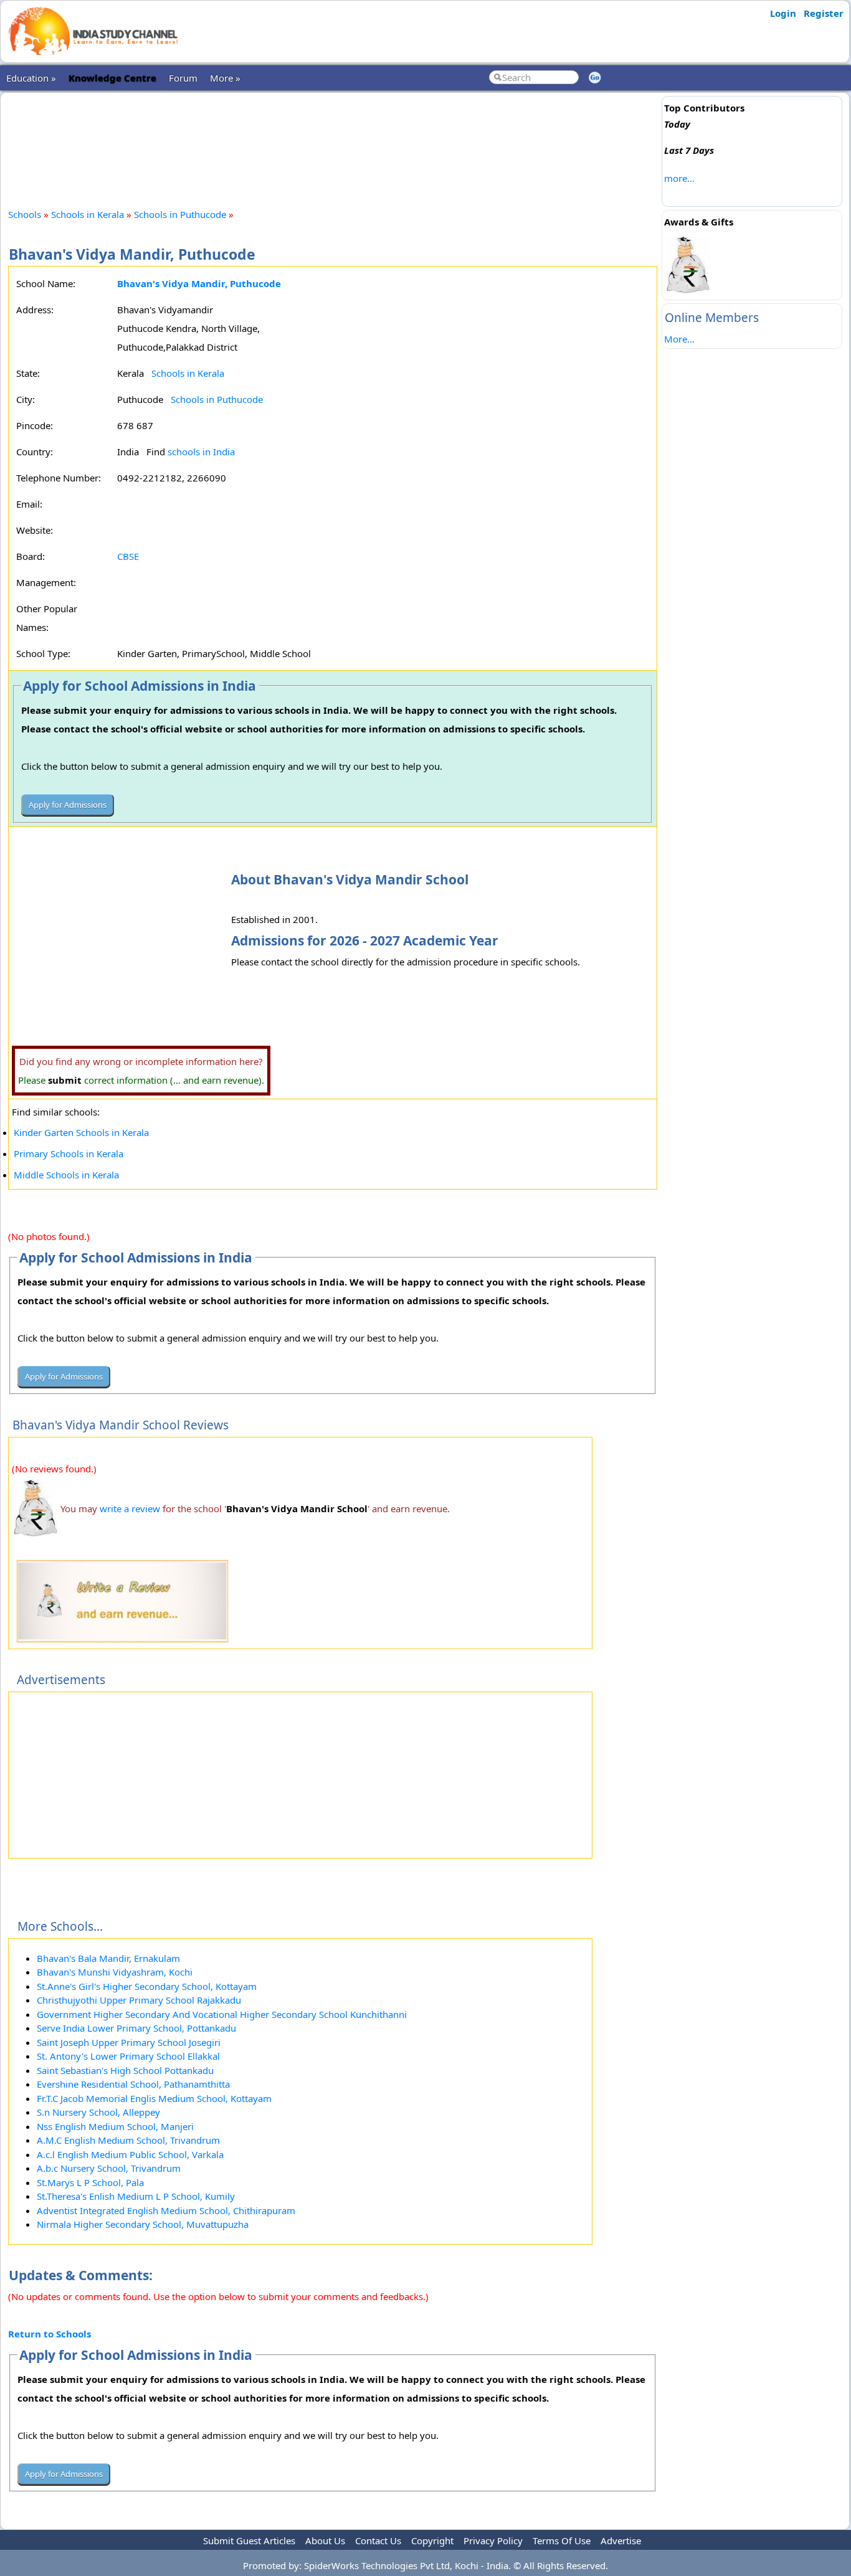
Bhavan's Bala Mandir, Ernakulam (108, 1958)
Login (783, 13)
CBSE (128, 556)
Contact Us (378, 2540)
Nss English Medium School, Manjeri (115, 2126)
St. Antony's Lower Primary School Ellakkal (128, 2056)
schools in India (201, 452)
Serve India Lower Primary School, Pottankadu (136, 2028)
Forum (183, 78)
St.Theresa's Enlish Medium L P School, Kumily (136, 2196)
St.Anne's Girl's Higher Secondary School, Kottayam (147, 1986)
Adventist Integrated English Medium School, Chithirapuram (166, 2210)
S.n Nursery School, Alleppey (98, 2112)
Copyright (432, 2540)
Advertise (621, 2540)
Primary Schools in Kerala (69, 1153)
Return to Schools (50, 2334)
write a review (130, 1508)
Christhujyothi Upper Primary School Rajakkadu (139, 2000)
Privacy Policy (493, 2540)
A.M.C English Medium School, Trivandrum (128, 2140)
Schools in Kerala (88, 214)
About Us (325, 2540)
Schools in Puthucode (180, 214)
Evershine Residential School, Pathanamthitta (133, 2084)
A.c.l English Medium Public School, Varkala (130, 2154)
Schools (25, 214)
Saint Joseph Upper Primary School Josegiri (129, 2042)
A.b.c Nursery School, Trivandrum (109, 2168)
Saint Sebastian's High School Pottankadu (125, 2070)
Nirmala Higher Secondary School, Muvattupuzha (143, 2224)
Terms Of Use (562, 2540)
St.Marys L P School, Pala (90, 2182)
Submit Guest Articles (249, 2540)
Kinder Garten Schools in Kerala (81, 1132)
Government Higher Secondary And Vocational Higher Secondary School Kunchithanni (222, 2014)
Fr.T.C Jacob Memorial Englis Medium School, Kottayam (154, 2098)
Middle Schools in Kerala (66, 1175)
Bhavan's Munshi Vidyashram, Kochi (115, 1972)
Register (824, 13)
